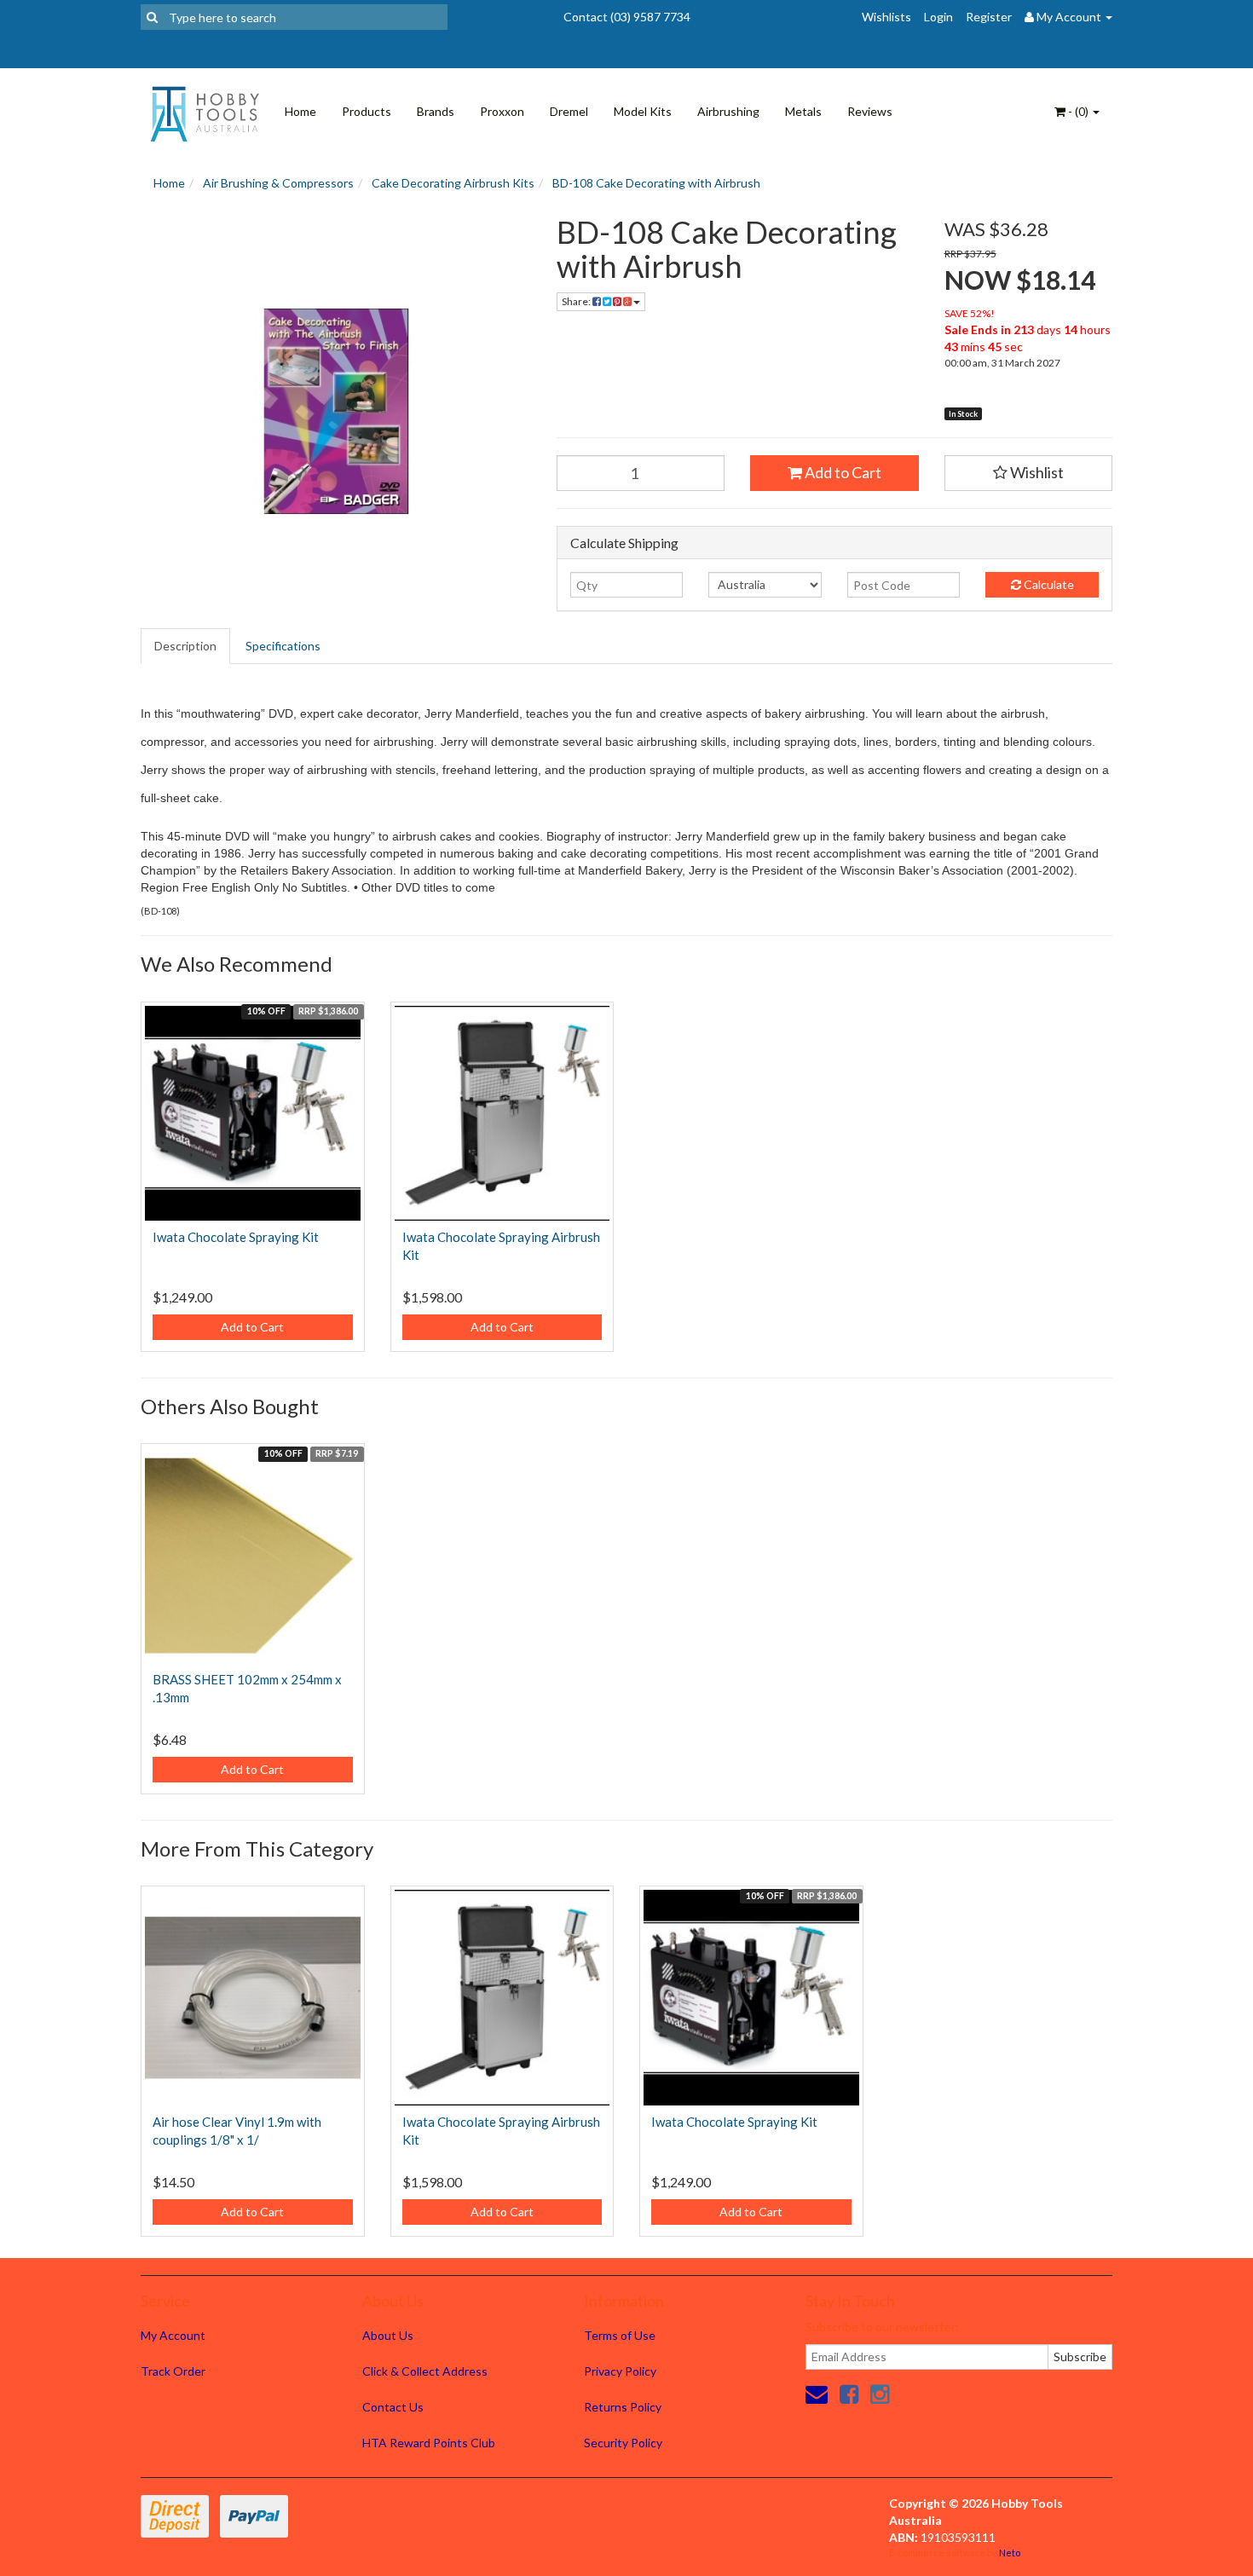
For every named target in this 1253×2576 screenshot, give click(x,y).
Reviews (870, 111)
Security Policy (623, 2443)
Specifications (283, 646)
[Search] (152, 17)
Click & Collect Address (425, 2371)
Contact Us (393, 2407)
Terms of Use (620, 2335)
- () (1078, 111)
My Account (173, 2335)
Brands (436, 111)
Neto (1010, 2553)
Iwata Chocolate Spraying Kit (236, 1237)
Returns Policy (623, 2407)
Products (367, 111)
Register (989, 17)
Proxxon (502, 111)
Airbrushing (728, 111)
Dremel (569, 111)
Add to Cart (842, 472)
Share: (577, 301)
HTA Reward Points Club (429, 2443)
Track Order (173, 2371)
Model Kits (643, 111)
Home (300, 111)
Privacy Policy (620, 2371)
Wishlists (886, 17)
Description (185, 646)
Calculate (1048, 584)
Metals (803, 111)
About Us (388, 2335)
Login (938, 17)
